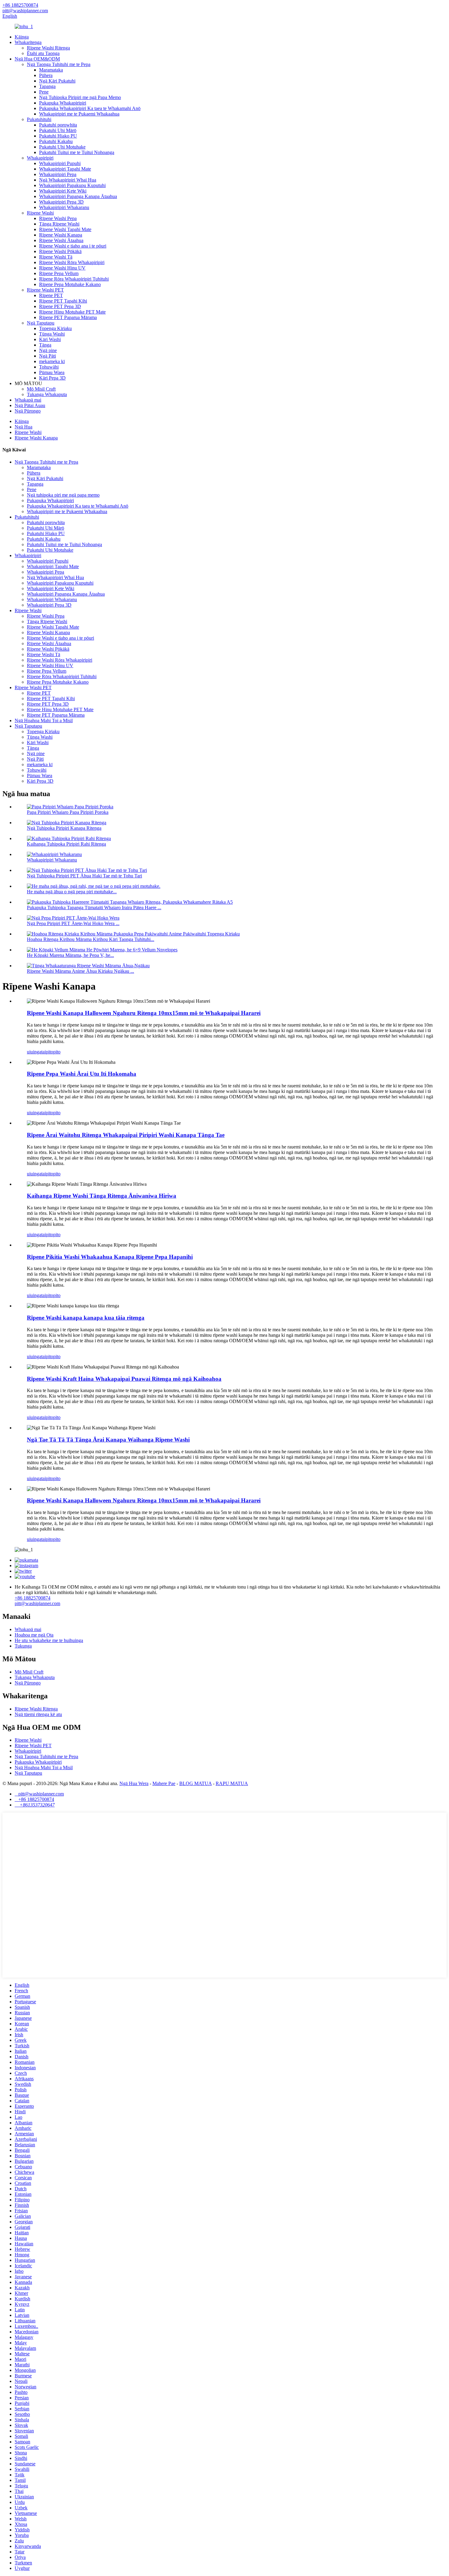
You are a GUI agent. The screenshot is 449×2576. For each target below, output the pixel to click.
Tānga (45, 345)
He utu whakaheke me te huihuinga (49, 1640)
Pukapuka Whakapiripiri (63, 103)
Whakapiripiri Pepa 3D (61, 202)
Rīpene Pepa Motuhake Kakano (70, 284)
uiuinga (34, 1052)
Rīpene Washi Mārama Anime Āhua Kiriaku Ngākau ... (80, 971)
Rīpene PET (51, 295)
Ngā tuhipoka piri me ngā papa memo (63, 495)
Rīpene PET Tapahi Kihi (63, 301)
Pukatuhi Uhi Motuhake (62, 147)
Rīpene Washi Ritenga (48, 48)
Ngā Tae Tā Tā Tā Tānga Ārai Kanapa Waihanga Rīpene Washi (108, 1440)
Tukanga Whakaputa (47, 394)
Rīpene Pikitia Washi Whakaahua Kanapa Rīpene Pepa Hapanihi (110, 1257)
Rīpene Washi (40, 213)
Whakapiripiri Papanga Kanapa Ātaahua (78, 196)
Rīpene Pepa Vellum (59, 273)
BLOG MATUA (195, 1783)
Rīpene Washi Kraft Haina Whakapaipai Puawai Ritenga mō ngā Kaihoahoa (124, 1379)
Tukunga (23, 1646)
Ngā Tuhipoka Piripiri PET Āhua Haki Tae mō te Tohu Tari (84, 876)
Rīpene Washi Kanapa (61, 235)
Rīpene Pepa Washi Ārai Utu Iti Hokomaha (82, 1074)
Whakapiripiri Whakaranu (64, 207)
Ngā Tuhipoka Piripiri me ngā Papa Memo (80, 97)
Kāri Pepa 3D (52, 378)
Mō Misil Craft (41, 389)
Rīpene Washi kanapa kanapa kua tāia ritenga (86, 1318)
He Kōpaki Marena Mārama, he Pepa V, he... (70, 955)
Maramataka (51, 70)
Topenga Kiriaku (55, 328)
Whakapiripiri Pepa (58, 174)
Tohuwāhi (49, 367)
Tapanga (47, 86)
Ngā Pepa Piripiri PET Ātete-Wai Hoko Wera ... (73, 923)
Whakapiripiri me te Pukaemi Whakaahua (79, 114)
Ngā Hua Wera (134, 1783)
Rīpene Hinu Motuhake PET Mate (72, 312)
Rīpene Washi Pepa (58, 218)
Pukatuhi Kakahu (56, 141)
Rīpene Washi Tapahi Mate (65, 229)
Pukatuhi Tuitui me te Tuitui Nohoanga (77, 152)
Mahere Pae (164, 1783)
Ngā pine (48, 350)
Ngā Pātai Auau (30, 405)
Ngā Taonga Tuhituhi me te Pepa (59, 64)
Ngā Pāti (47, 356)
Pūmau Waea (52, 372)
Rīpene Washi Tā (56, 257)
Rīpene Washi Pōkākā (60, 251)
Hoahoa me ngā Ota (34, 1635)
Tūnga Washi (52, 334)
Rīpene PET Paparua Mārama (68, 317)
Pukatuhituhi (39, 119)
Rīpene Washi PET (45, 290)
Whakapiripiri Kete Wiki (63, 191)
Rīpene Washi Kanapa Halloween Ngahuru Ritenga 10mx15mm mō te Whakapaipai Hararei (144, 1013)
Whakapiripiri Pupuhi (60, 163)
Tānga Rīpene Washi (59, 224)
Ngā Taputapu (41, 323)
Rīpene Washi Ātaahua (61, 240)
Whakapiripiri (40, 158)
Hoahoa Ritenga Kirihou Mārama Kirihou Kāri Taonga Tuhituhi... (91, 939)
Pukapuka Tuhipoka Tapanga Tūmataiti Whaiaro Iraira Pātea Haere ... (94, 908)
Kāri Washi (50, 339)
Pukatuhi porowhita (58, 125)
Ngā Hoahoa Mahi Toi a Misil (44, 720)
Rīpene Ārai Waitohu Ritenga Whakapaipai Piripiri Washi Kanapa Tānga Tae (126, 1135)
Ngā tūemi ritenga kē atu (38, 1714)
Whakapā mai (28, 400)
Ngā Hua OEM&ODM (37, 59)
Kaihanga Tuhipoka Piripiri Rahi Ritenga (66, 844)
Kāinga (22, 37)
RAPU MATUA (232, 1783)
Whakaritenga (28, 42)
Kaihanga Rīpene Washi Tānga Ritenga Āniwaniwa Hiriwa (102, 1196)
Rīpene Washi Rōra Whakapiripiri (72, 262)
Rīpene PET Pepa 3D (60, 306)
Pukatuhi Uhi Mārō (58, 130)
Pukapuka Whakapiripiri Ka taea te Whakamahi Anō (90, 108)
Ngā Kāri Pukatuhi (57, 81)
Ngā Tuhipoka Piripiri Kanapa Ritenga (64, 828)
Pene (44, 92)
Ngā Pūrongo (28, 411)
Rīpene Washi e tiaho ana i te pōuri (73, 246)
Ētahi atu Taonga (43, 53)
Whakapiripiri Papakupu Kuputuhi (72, 185)
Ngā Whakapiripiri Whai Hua (68, 180)
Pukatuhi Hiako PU (58, 136)
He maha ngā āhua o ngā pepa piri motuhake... (72, 892)
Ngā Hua (24, 427)
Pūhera (46, 75)
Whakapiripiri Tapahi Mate (65, 169)
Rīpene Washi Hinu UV (62, 268)
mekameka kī (52, 361)
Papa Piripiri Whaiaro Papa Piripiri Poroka (68, 812)
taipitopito (51, 1052)
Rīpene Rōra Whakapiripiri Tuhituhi (74, 279)
